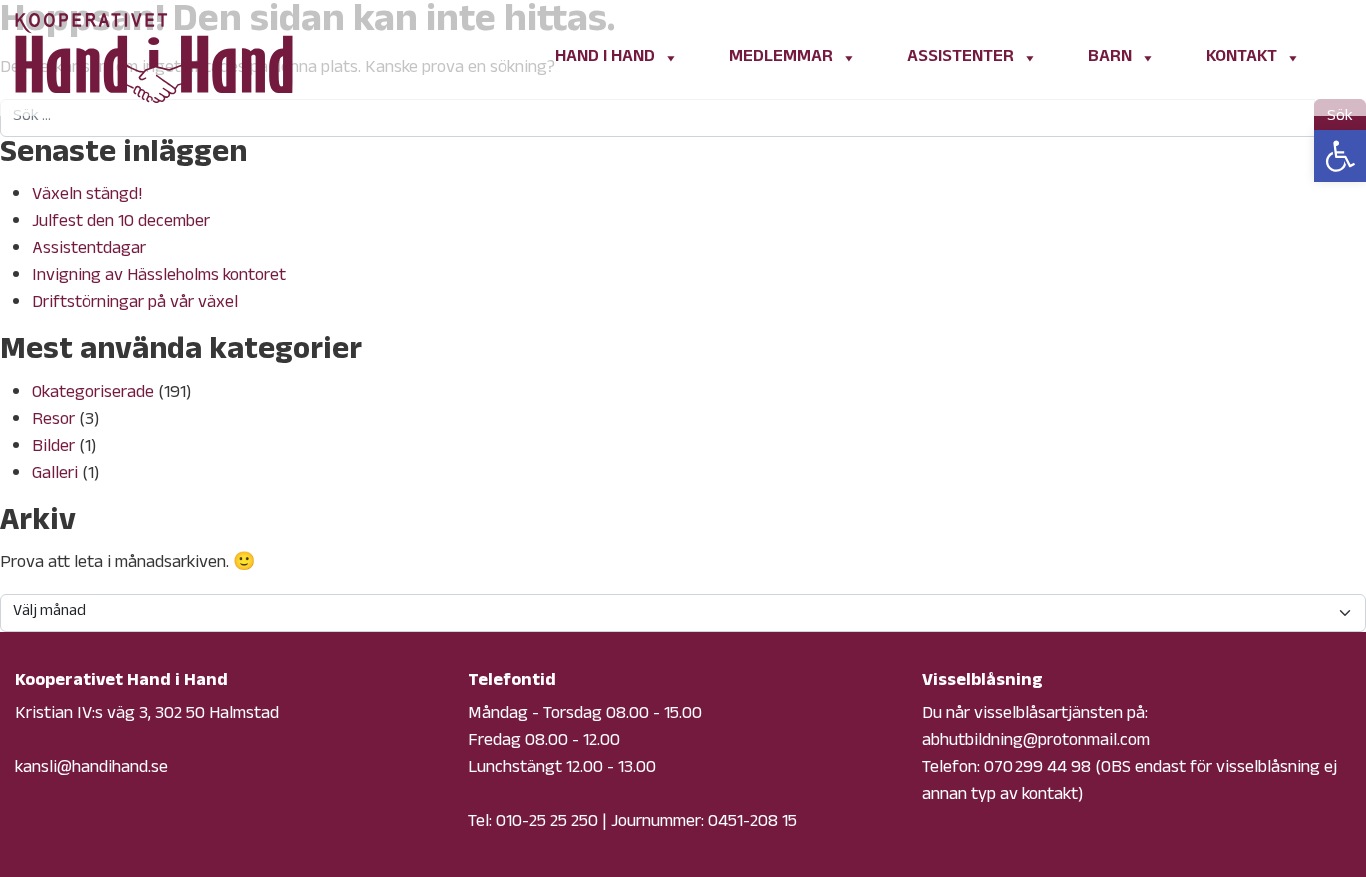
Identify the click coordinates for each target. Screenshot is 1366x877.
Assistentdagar (89, 250)
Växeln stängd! (87, 196)
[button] (1340, 156)
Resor (53, 421)
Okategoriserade (93, 394)
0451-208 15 (752, 823)
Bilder (53, 448)
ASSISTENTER (960, 58)
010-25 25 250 (547, 823)
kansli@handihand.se (91, 769)
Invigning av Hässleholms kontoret (159, 277)
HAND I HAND (605, 58)
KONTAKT (1241, 58)
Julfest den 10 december (121, 223)
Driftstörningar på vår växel (135, 304)
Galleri (55, 475)
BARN (1110, 58)
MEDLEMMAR (781, 58)
